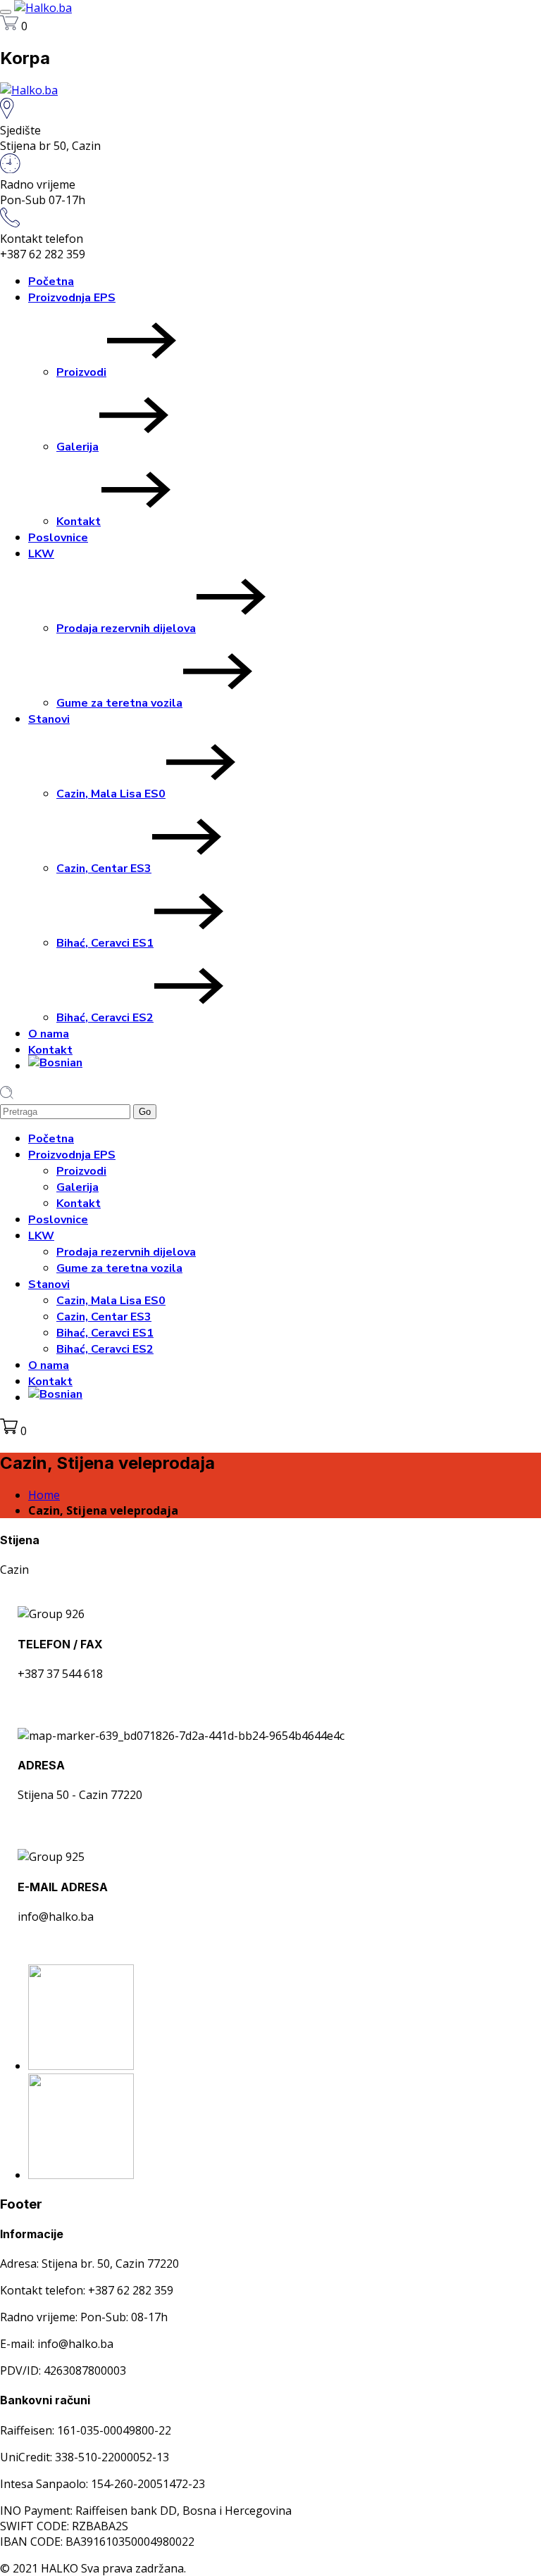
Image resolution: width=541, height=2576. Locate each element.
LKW (41, 554)
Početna (51, 282)
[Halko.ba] (43, 8)
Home (44, 1495)
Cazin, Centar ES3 (104, 869)
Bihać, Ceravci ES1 (105, 943)
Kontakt (79, 522)
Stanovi (49, 719)
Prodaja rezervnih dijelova (126, 629)
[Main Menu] (6, 12)
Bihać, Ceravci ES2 (105, 1018)
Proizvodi (81, 372)
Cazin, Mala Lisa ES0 (111, 794)
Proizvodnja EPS (72, 298)
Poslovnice (58, 538)
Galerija (77, 447)
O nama (49, 1034)
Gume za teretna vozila (119, 703)
